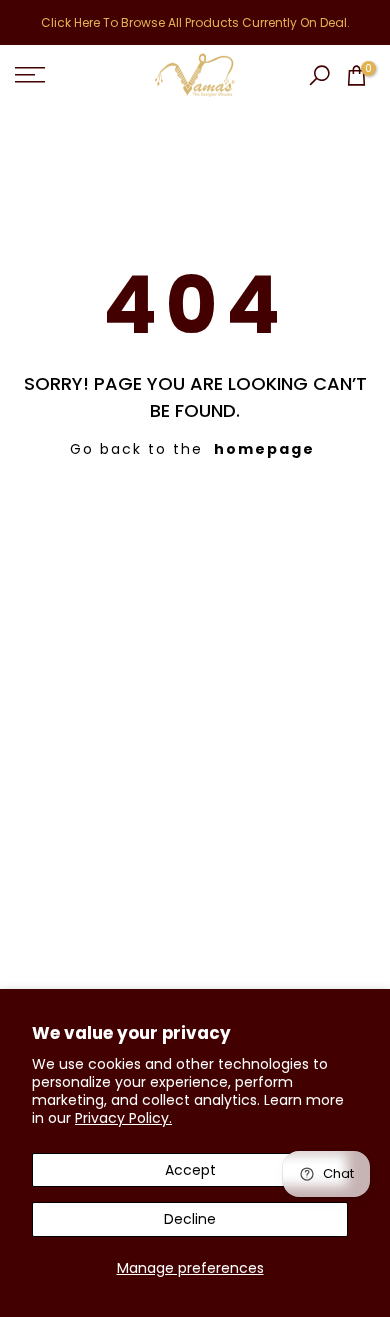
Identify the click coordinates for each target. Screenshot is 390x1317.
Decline (190, 1219)
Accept (190, 1170)
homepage (264, 449)
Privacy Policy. (123, 1118)
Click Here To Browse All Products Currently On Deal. (195, 22)
